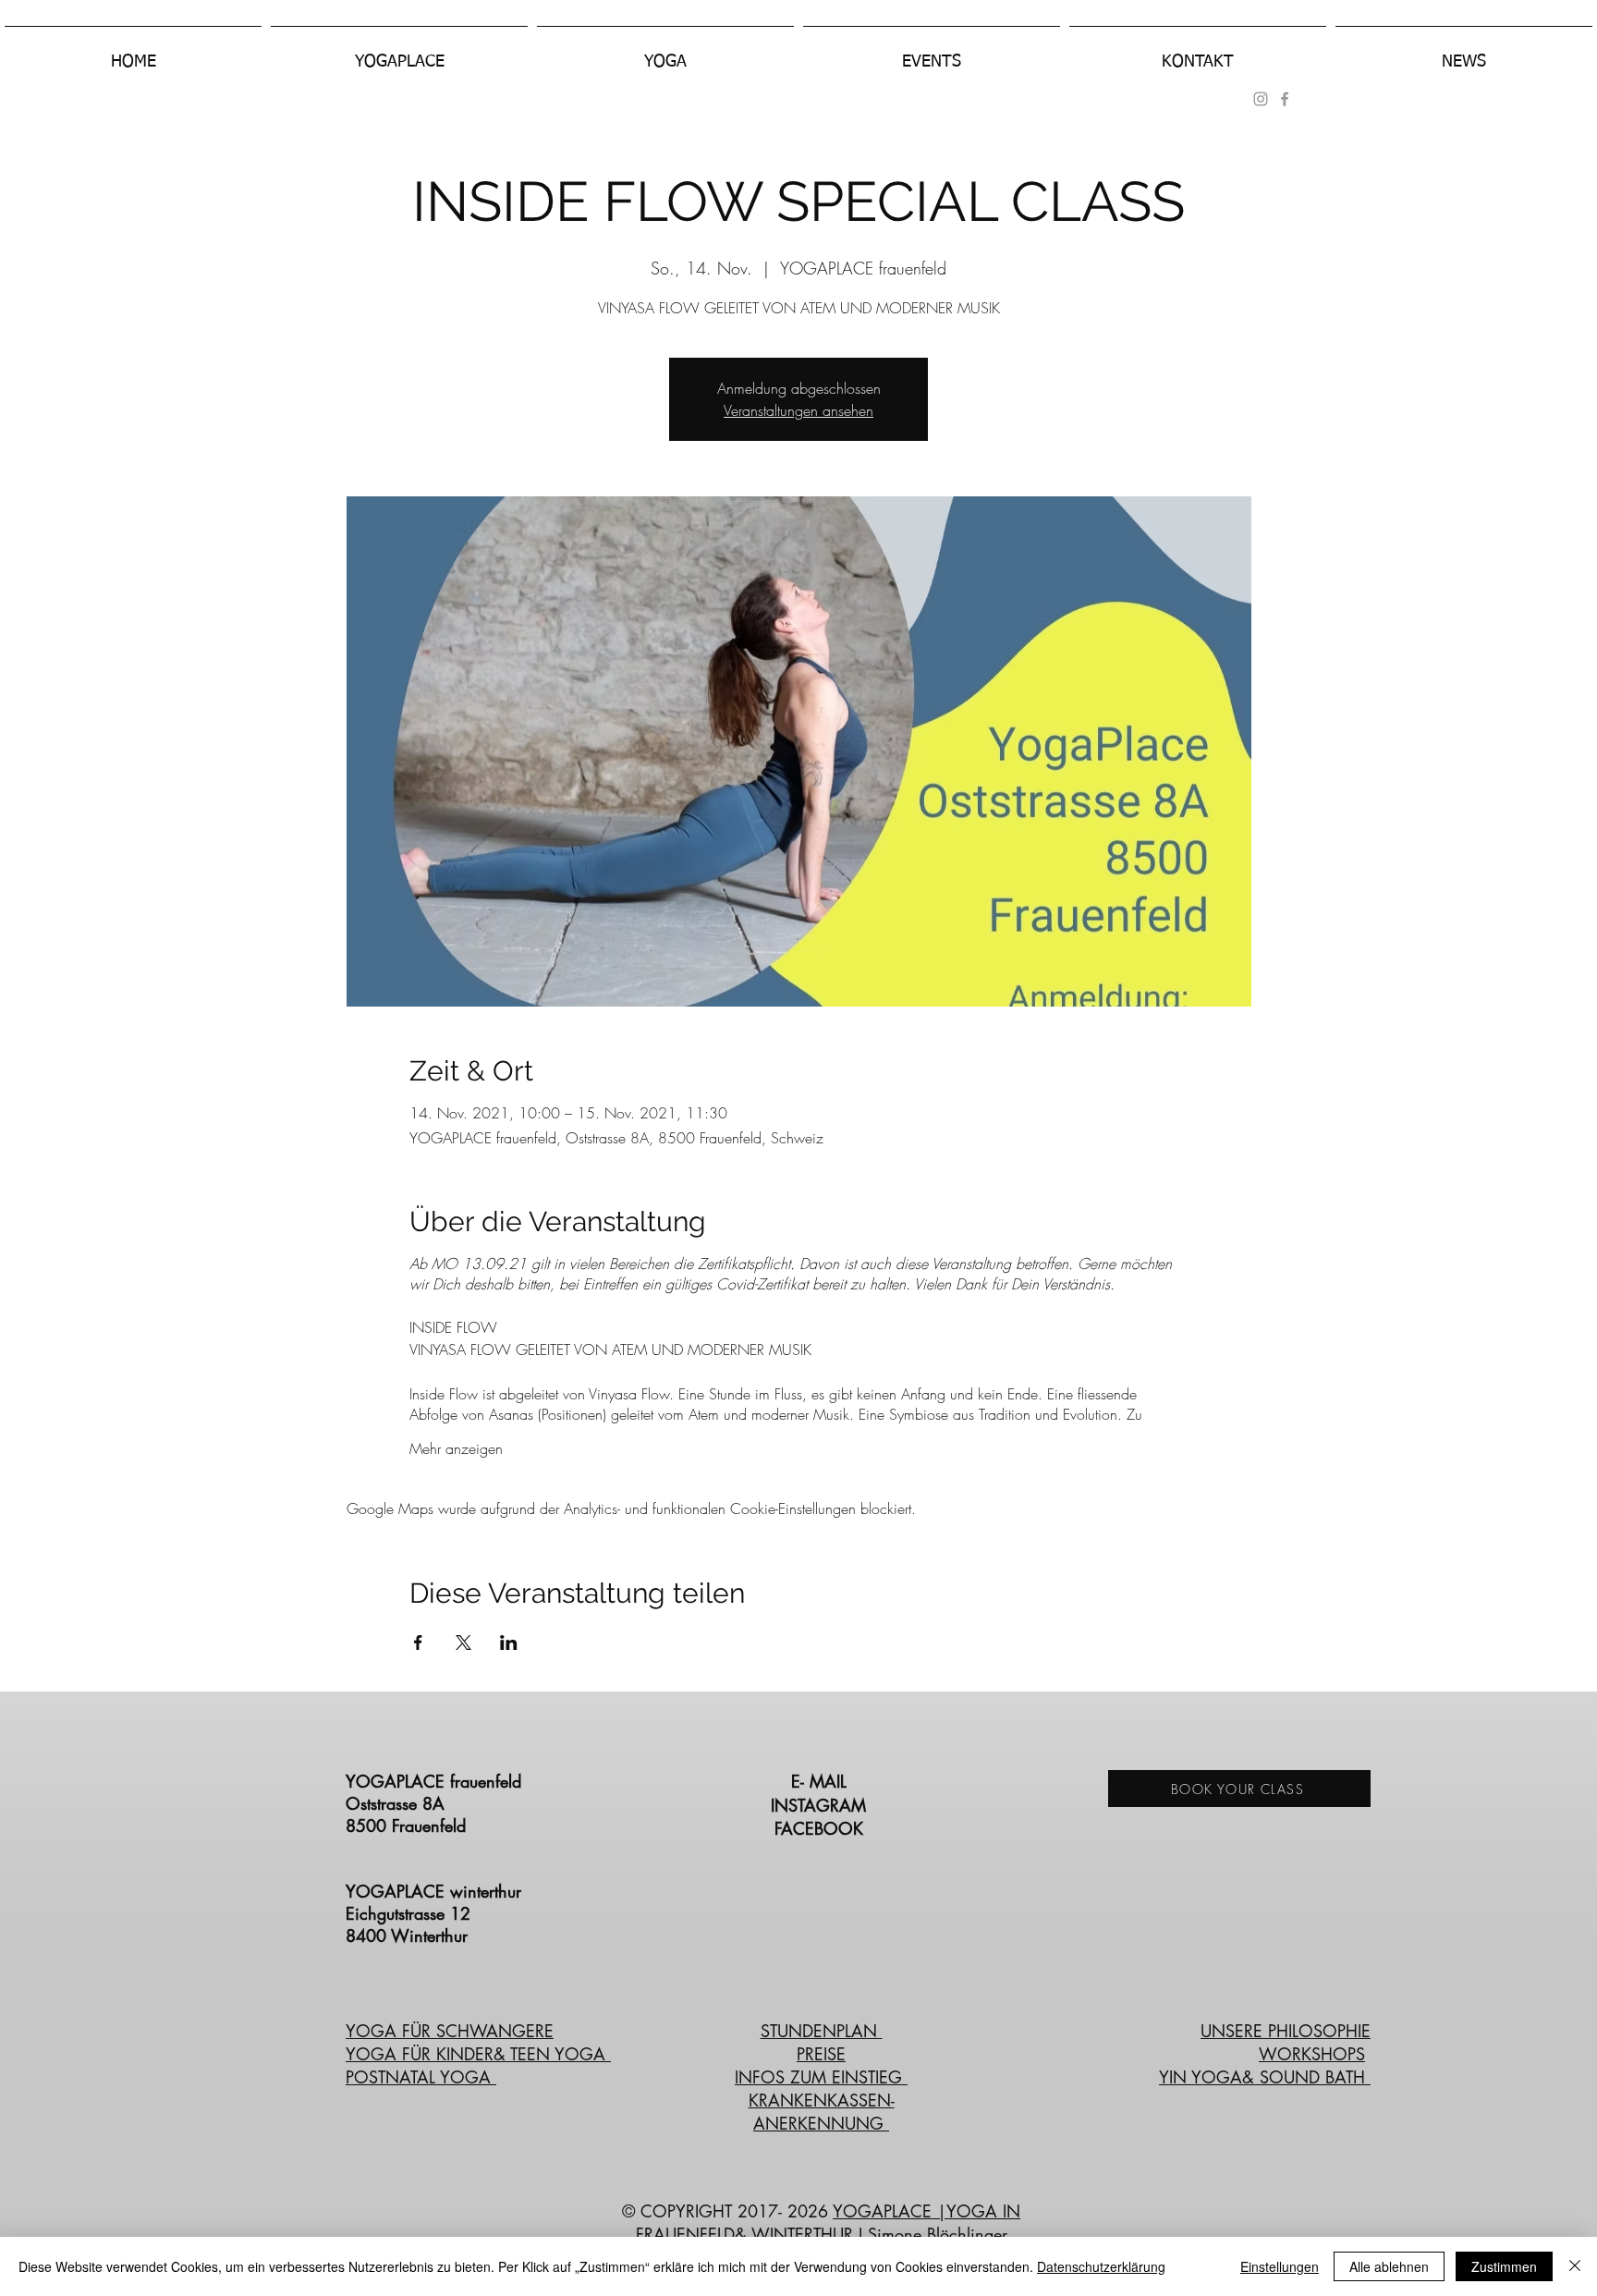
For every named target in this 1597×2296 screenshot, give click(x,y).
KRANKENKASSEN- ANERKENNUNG (822, 2112)
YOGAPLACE (885, 2211)
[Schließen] (1575, 2266)
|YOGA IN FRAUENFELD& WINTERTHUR (829, 2223)
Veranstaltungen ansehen (798, 410)
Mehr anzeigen (456, 1448)
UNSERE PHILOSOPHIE (1286, 2031)
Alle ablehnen (1389, 2266)
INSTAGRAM (821, 1805)
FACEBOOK (822, 1828)
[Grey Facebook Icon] (1285, 99)
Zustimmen (1504, 2266)
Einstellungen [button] (1280, 2266)
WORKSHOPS (1312, 2054)
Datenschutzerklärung (1101, 2266)
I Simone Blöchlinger (930, 2234)
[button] (399, 54)
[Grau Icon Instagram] (1261, 99)
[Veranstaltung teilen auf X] (463, 1643)
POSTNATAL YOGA (421, 2077)
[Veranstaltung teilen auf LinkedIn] (509, 1643)
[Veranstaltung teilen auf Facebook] (418, 1643)
